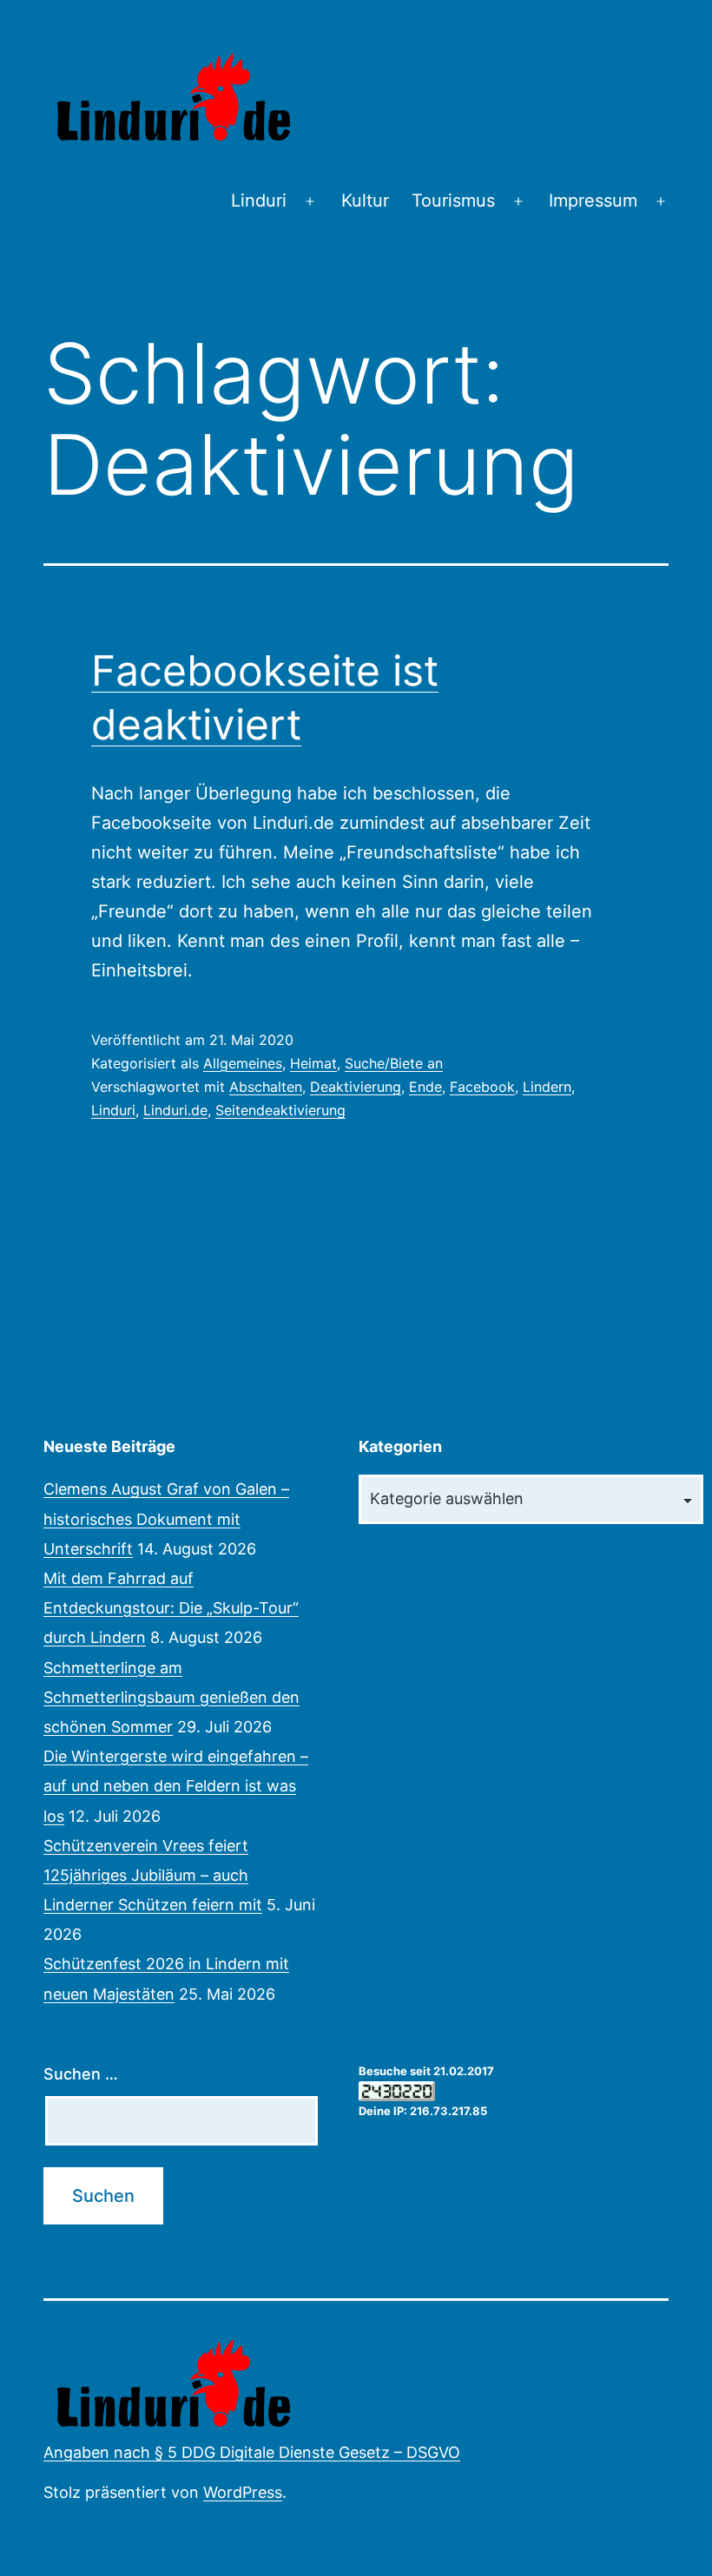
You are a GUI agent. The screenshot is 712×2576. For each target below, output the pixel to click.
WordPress (243, 2492)
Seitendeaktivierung (280, 1110)
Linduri (259, 200)
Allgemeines (243, 1063)
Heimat (313, 1063)
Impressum (593, 200)
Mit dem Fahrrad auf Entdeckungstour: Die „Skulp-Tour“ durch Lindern (171, 1608)
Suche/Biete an (394, 1063)
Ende (425, 1087)
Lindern (547, 1087)
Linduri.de (175, 1110)
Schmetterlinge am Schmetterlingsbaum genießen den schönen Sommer (171, 1697)
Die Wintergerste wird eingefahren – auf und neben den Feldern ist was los (176, 1786)
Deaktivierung (356, 1087)
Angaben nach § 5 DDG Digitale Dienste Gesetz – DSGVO (252, 2452)
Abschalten (266, 1087)
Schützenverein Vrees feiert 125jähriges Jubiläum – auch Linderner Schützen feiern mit (153, 1875)
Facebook (482, 1087)
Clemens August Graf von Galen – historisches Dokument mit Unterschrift (166, 1518)
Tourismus (453, 200)
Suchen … (81, 2074)
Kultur (365, 200)
